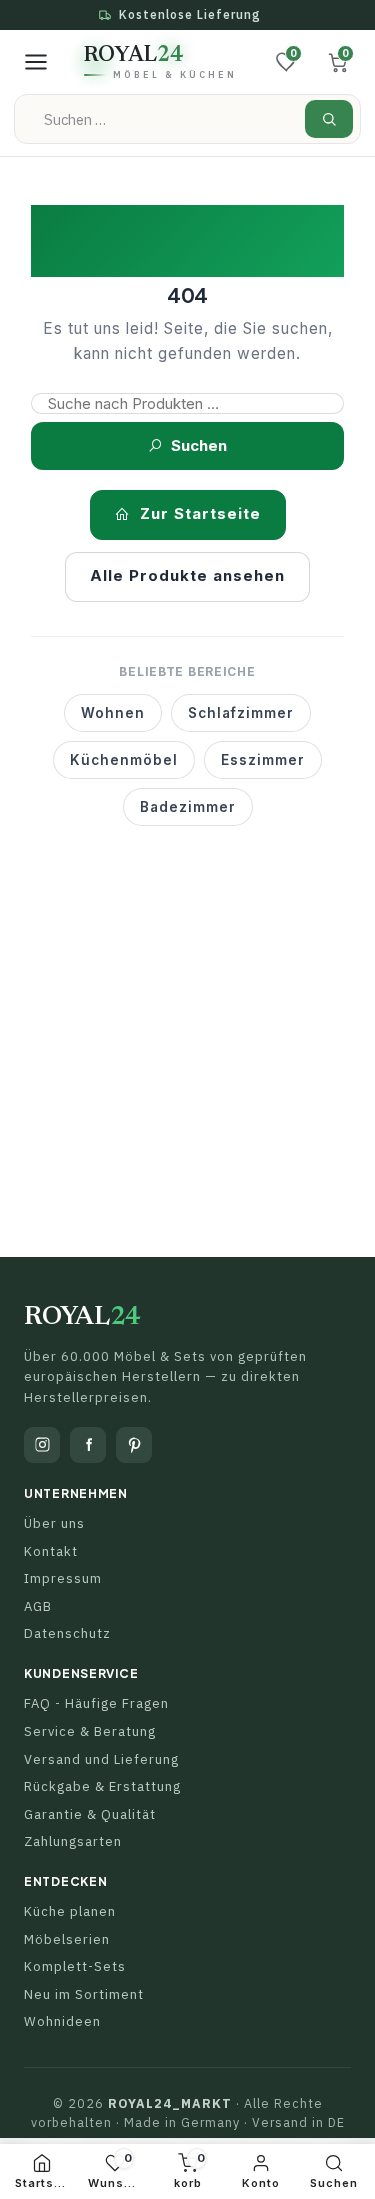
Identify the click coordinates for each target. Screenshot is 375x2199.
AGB (38, 1606)
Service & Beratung (90, 1731)
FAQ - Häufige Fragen (96, 1703)
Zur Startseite (200, 513)
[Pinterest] (134, 1445)
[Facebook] (88, 1445)
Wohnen (113, 713)
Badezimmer (188, 807)
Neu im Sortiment (84, 1994)
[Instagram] (42, 1445)
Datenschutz (67, 1633)
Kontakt (51, 1551)
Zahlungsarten (73, 1841)
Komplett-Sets (75, 1966)
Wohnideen (62, 2021)
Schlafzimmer (241, 713)
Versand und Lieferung (101, 1759)
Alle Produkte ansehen (187, 575)
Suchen (199, 445)
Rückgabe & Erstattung (102, 1786)
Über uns (54, 1523)
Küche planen (70, 1911)
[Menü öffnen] (36, 62)
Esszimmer (263, 760)
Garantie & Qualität (90, 1814)
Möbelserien (67, 1939)
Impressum (63, 1578)
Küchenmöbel (124, 760)
